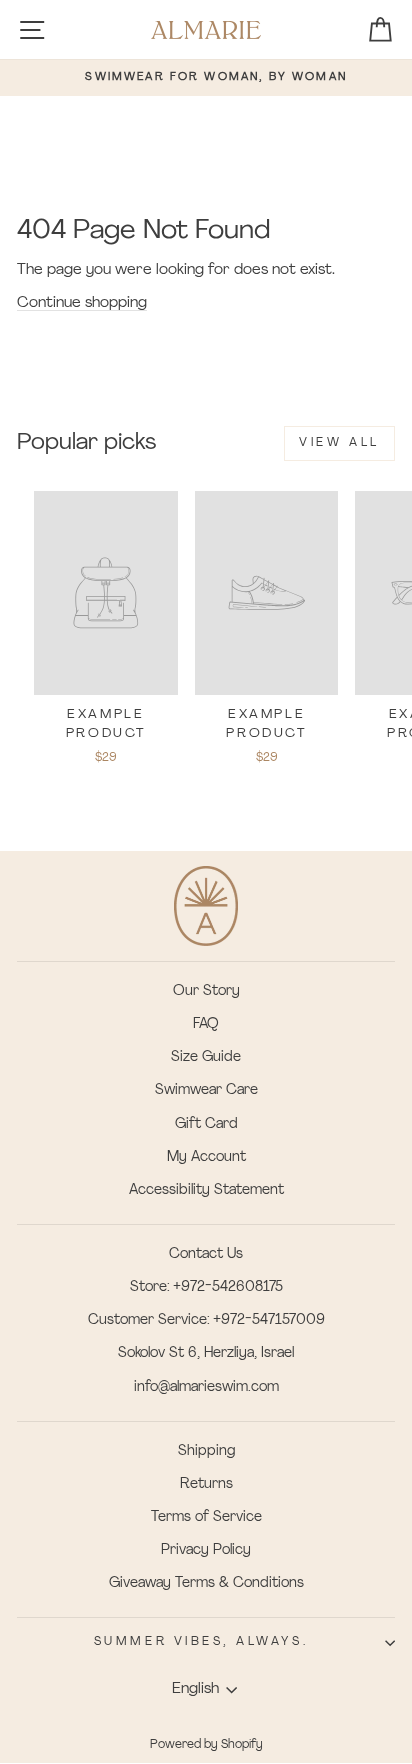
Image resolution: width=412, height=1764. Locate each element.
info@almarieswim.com (206, 1387)
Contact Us (206, 1254)
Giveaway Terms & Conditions (206, 1583)
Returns (206, 1484)
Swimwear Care (206, 1090)
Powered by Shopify (206, 1745)
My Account (206, 1157)
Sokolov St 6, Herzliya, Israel (206, 1353)
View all (339, 443)
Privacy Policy (206, 1550)
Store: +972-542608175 (206, 1287)
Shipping (206, 1451)
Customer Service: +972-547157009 (206, 1320)
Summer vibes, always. (201, 1642)
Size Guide (206, 1057)
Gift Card (206, 1124)
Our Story (206, 991)
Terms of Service (206, 1517)
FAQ (206, 1024)
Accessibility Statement (206, 1190)
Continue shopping (82, 303)
